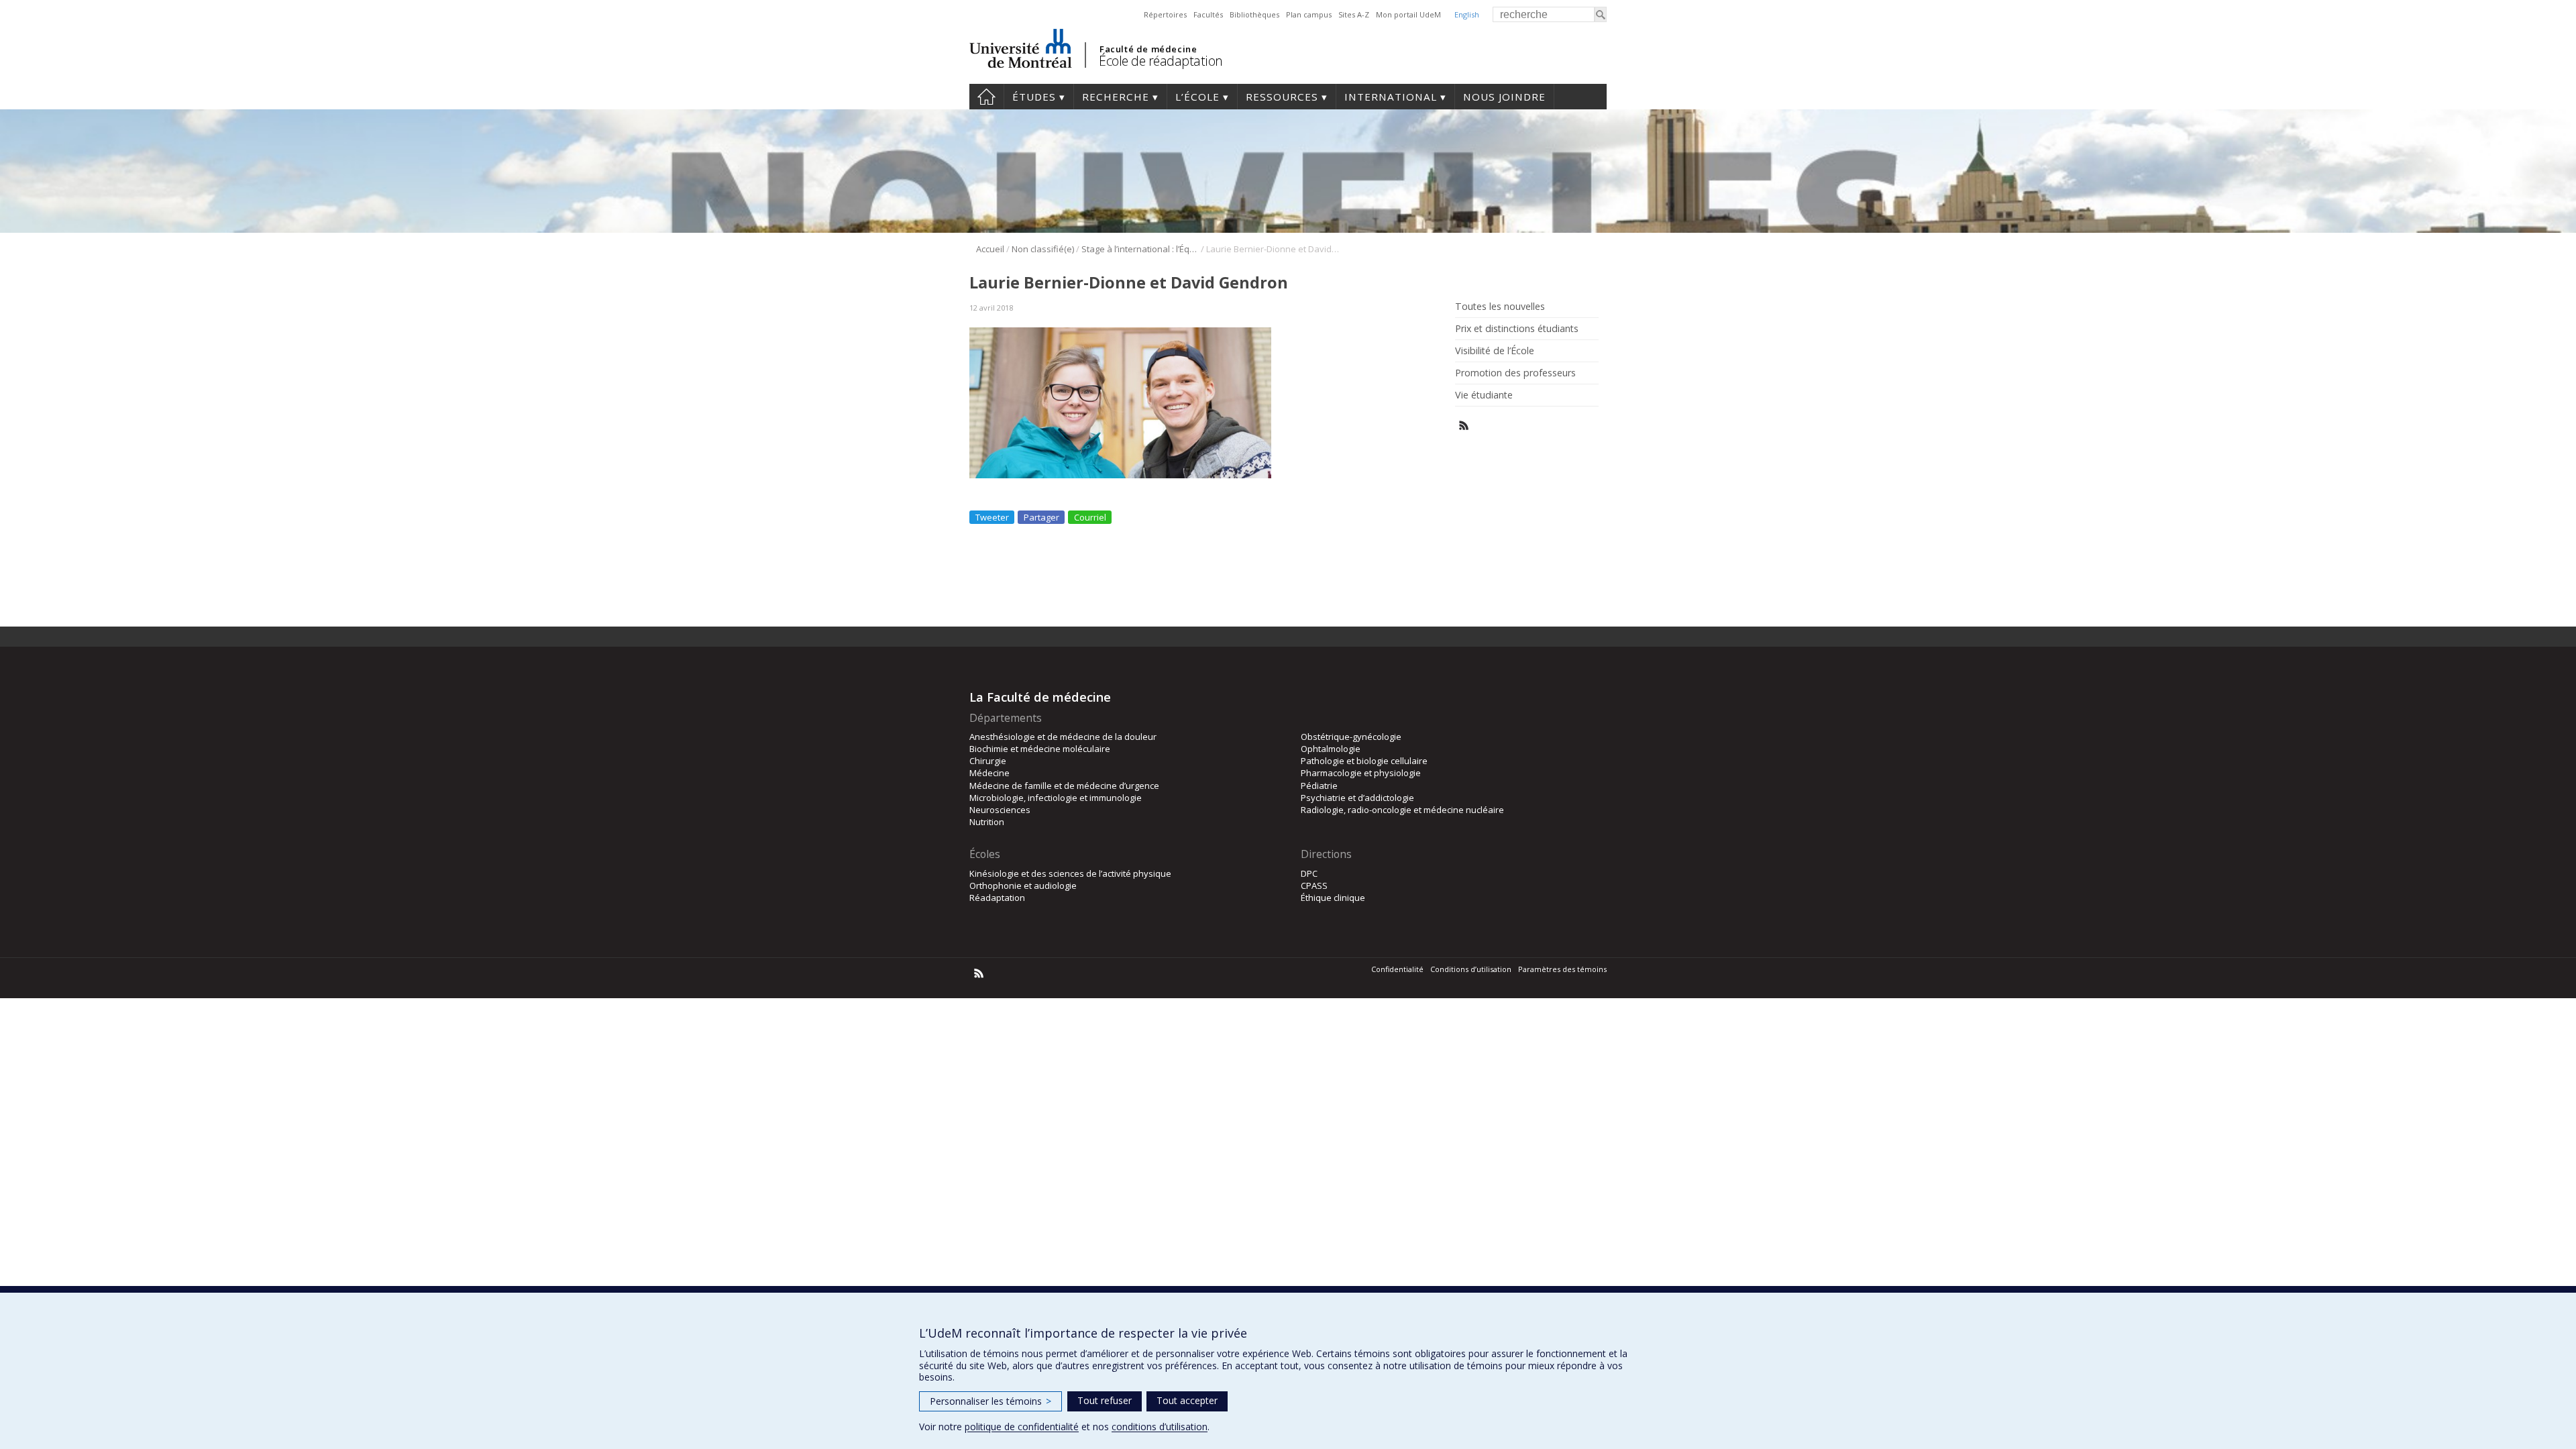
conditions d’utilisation (1160, 1427)
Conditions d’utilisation (1471, 969)
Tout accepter (1187, 1400)
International (1391, 97)
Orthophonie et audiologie (1023, 885)
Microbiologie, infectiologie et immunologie (1056, 798)
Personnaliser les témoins (990, 1401)
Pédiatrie (1319, 786)
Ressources (1282, 97)
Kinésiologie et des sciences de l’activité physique (1070, 873)
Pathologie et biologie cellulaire (1364, 761)
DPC (1309, 873)
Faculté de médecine (1148, 49)
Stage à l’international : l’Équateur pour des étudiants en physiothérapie (1140, 249)
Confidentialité (1397, 969)
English (1467, 14)
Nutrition (987, 822)
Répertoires (1165, 14)
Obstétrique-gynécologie (1351, 737)
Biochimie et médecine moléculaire (1040, 749)
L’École (1197, 97)
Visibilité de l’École (1495, 351)
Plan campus (1309, 14)
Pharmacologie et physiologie (1361, 773)
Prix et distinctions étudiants (1517, 329)
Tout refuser (1105, 1400)
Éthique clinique (1333, 898)
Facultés (1208, 14)
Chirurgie (988, 761)
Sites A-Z (1354, 14)
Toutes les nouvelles (1500, 307)
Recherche (1116, 97)
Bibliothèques (1254, 14)
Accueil (986, 97)
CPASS (1314, 885)
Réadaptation (997, 898)
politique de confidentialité (1022, 1427)
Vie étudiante (1484, 395)
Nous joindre (1504, 97)
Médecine (989, 773)
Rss (1464, 426)
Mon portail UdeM (1408, 14)
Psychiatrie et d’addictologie (1357, 798)
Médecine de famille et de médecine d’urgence (1064, 786)
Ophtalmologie (1331, 749)
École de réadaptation (1161, 61)
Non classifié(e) (1043, 249)
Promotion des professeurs (1515, 373)
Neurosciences (1000, 810)
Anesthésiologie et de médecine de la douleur (1063, 737)
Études (1034, 97)
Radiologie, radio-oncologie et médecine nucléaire (1402, 810)
